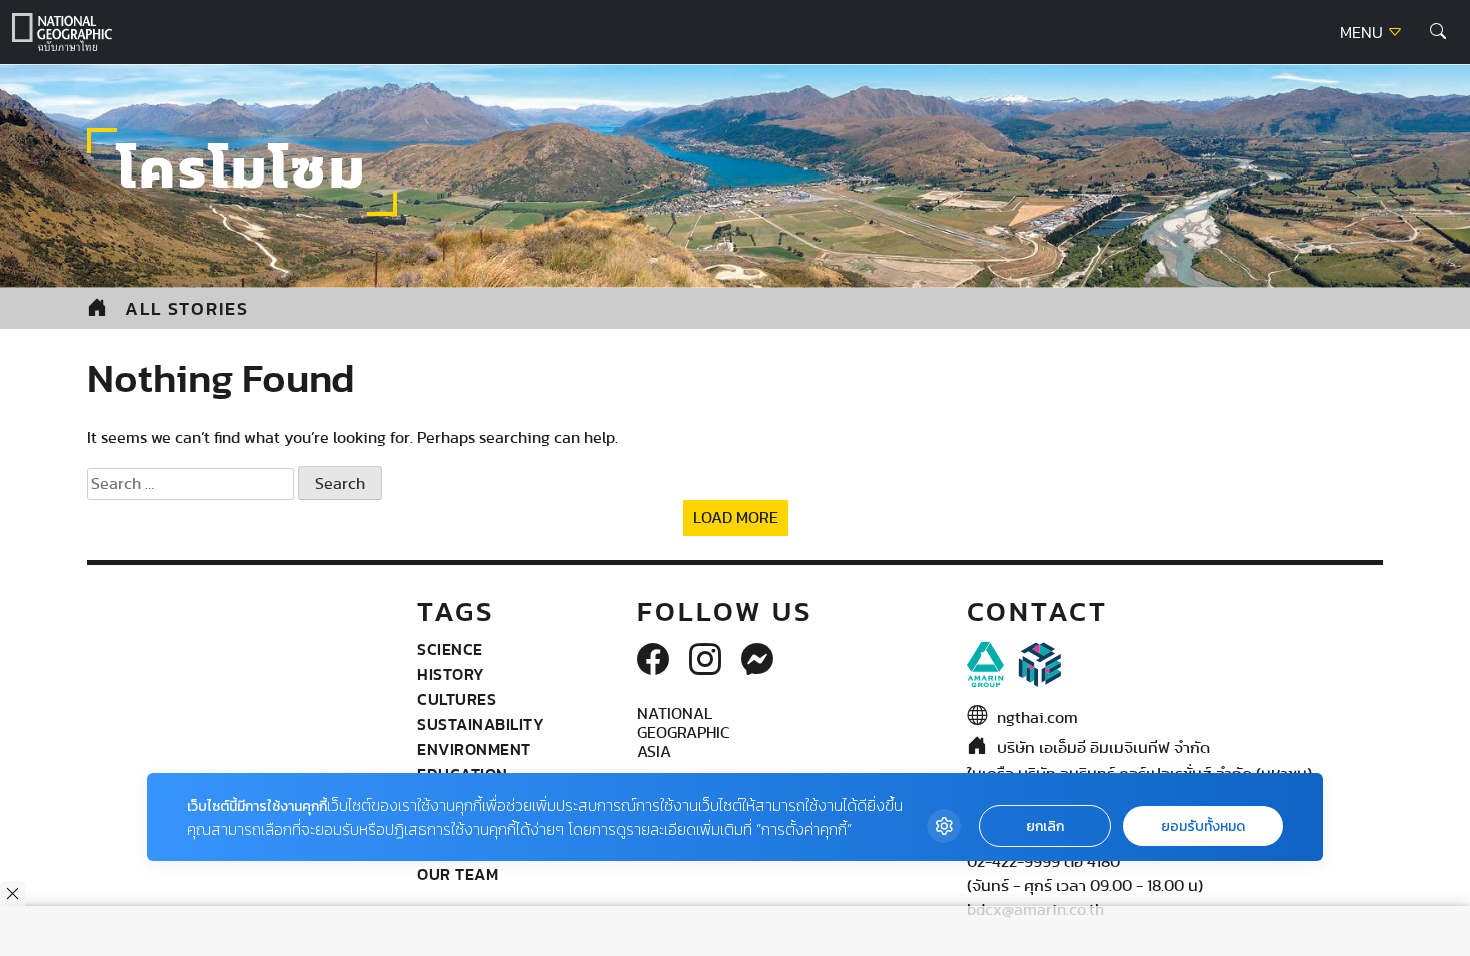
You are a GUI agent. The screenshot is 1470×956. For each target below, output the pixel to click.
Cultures (456, 699)
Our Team (457, 874)
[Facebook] (653, 661)
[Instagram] (705, 661)
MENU (1363, 33)
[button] (1438, 32)
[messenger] (757, 661)
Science (450, 649)
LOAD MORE (735, 518)
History (451, 674)
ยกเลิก (1045, 826)
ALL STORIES (187, 308)
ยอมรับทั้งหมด (1203, 826)
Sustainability (480, 724)
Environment (474, 749)
